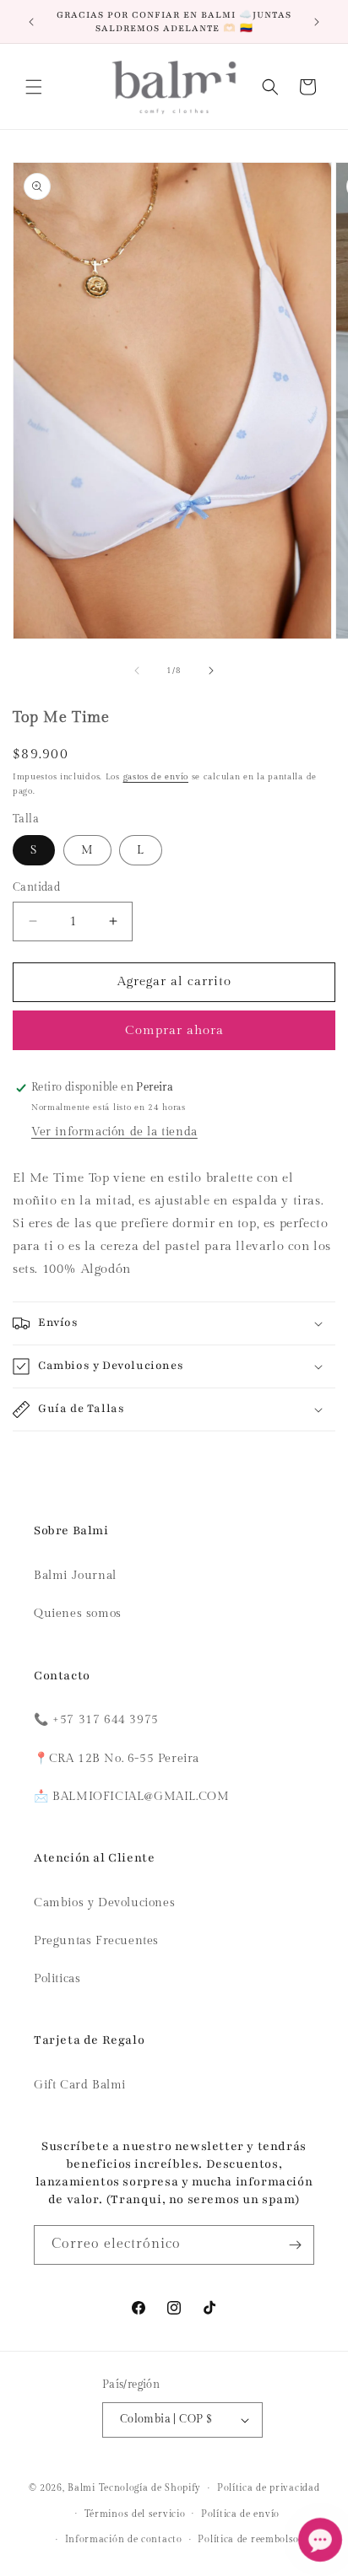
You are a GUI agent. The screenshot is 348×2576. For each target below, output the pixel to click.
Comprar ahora (174, 1030)
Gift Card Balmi (80, 2085)
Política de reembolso (248, 2539)
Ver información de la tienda (114, 1132)
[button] (34, 87)
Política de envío (240, 2514)
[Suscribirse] (295, 2245)
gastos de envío (156, 777)
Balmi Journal (75, 1576)
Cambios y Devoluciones (104, 1903)
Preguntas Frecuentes (96, 1941)
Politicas (57, 1979)
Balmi (82, 2488)
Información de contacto (124, 2539)
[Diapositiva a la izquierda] (137, 671)
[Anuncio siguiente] (317, 22)
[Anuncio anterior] (31, 22)
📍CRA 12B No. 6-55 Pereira (117, 1759)
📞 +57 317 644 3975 (96, 1720)
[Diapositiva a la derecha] (211, 671)
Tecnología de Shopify (150, 2488)
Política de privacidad (268, 2488)
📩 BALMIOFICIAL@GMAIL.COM (131, 1797)
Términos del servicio (135, 2514)
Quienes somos (78, 1614)
